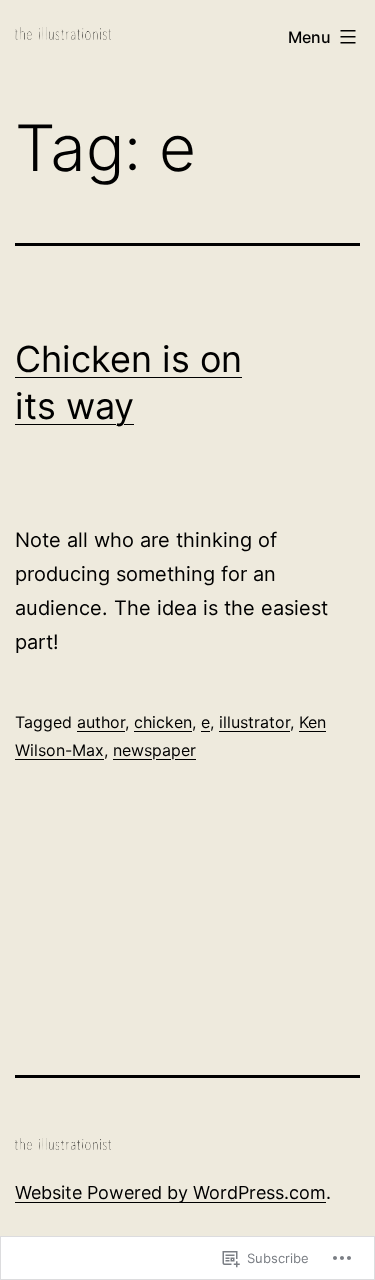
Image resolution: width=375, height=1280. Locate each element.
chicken (163, 722)
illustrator (254, 722)
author (101, 722)
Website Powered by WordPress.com (170, 1192)
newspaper (154, 750)
